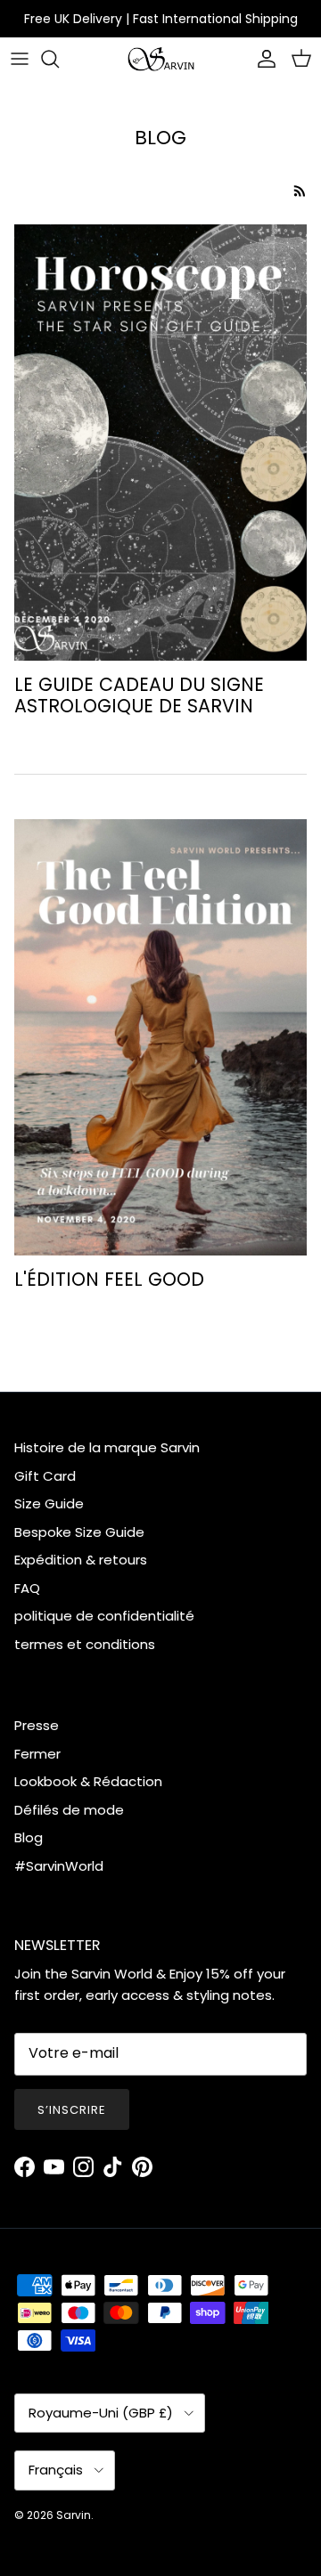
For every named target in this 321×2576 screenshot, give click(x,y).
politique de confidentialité (104, 1616)
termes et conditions (85, 1644)
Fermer (37, 1754)
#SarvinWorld (59, 1866)
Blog (29, 1837)
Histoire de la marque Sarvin (107, 1447)
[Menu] (20, 59)
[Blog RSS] (300, 191)
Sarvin (74, 2515)
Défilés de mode (69, 1810)
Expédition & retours (81, 1560)
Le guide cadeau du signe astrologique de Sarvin (139, 695)
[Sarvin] (161, 59)
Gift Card (45, 1476)
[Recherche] (59, 59)
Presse (37, 1725)
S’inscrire (72, 2110)
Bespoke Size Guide (79, 1532)
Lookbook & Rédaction (88, 1781)
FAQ (27, 1588)
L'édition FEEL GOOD (109, 1279)
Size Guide (49, 1503)
